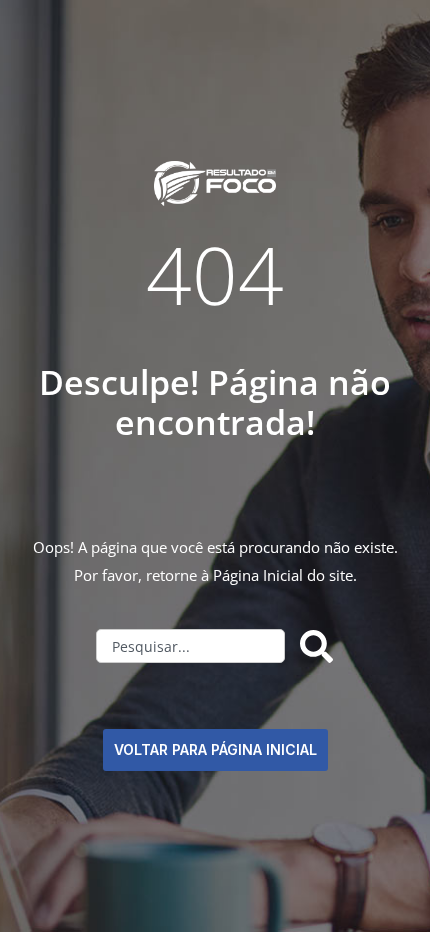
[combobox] (190, 646)
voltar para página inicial (215, 749)
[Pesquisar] (320, 646)
